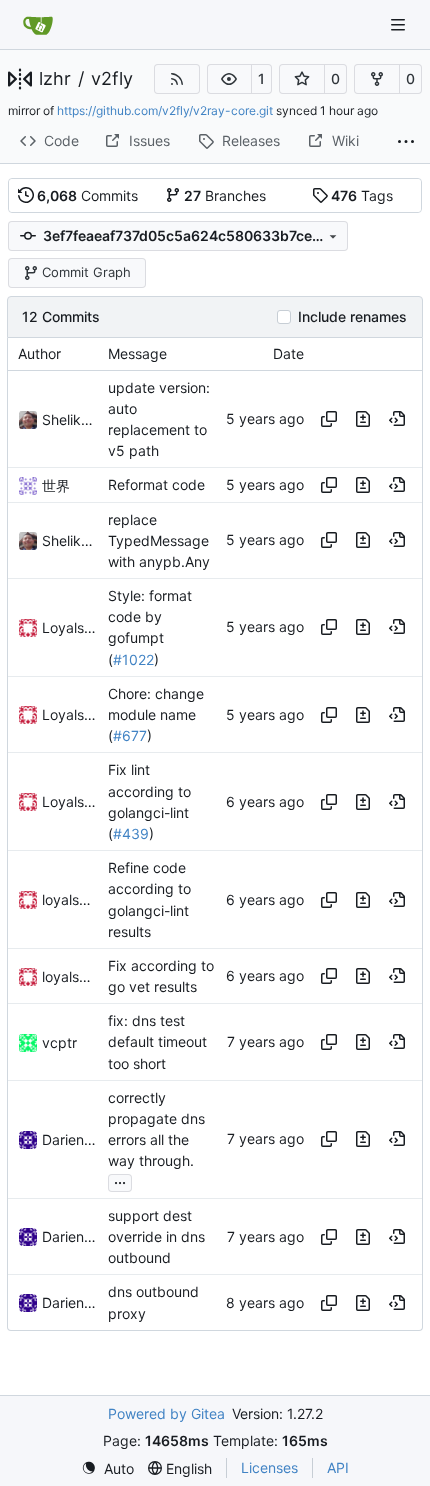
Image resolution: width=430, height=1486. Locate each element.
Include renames (352, 317)
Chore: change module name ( (156, 714)
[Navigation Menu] (400, 24)
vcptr (59, 1042)
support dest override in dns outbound (156, 1236)
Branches (225, 195)
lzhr (55, 79)
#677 (130, 735)
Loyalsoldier (70, 627)
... (120, 1180)
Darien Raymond (70, 1139)
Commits (87, 195)
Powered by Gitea (166, 1413)
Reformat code (156, 485)
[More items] (406, 142)
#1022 (133, 659)
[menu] (107, 1468)
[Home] (38, 25)
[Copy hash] (329, 419)
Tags (362, 195)
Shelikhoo (70, 419)
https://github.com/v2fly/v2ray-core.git (165, 110)
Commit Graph (86, 272)
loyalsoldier (70, 899)
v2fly (112, 79)
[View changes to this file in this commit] (363, 419)
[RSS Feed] (177, 79)
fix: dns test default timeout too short (157, 1041)
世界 (56, 485)
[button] (230, 79)
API (338, 1467)
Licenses (269, 1467)
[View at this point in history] (397, 419)
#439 (131, 833)
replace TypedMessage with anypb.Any (159, 540)
